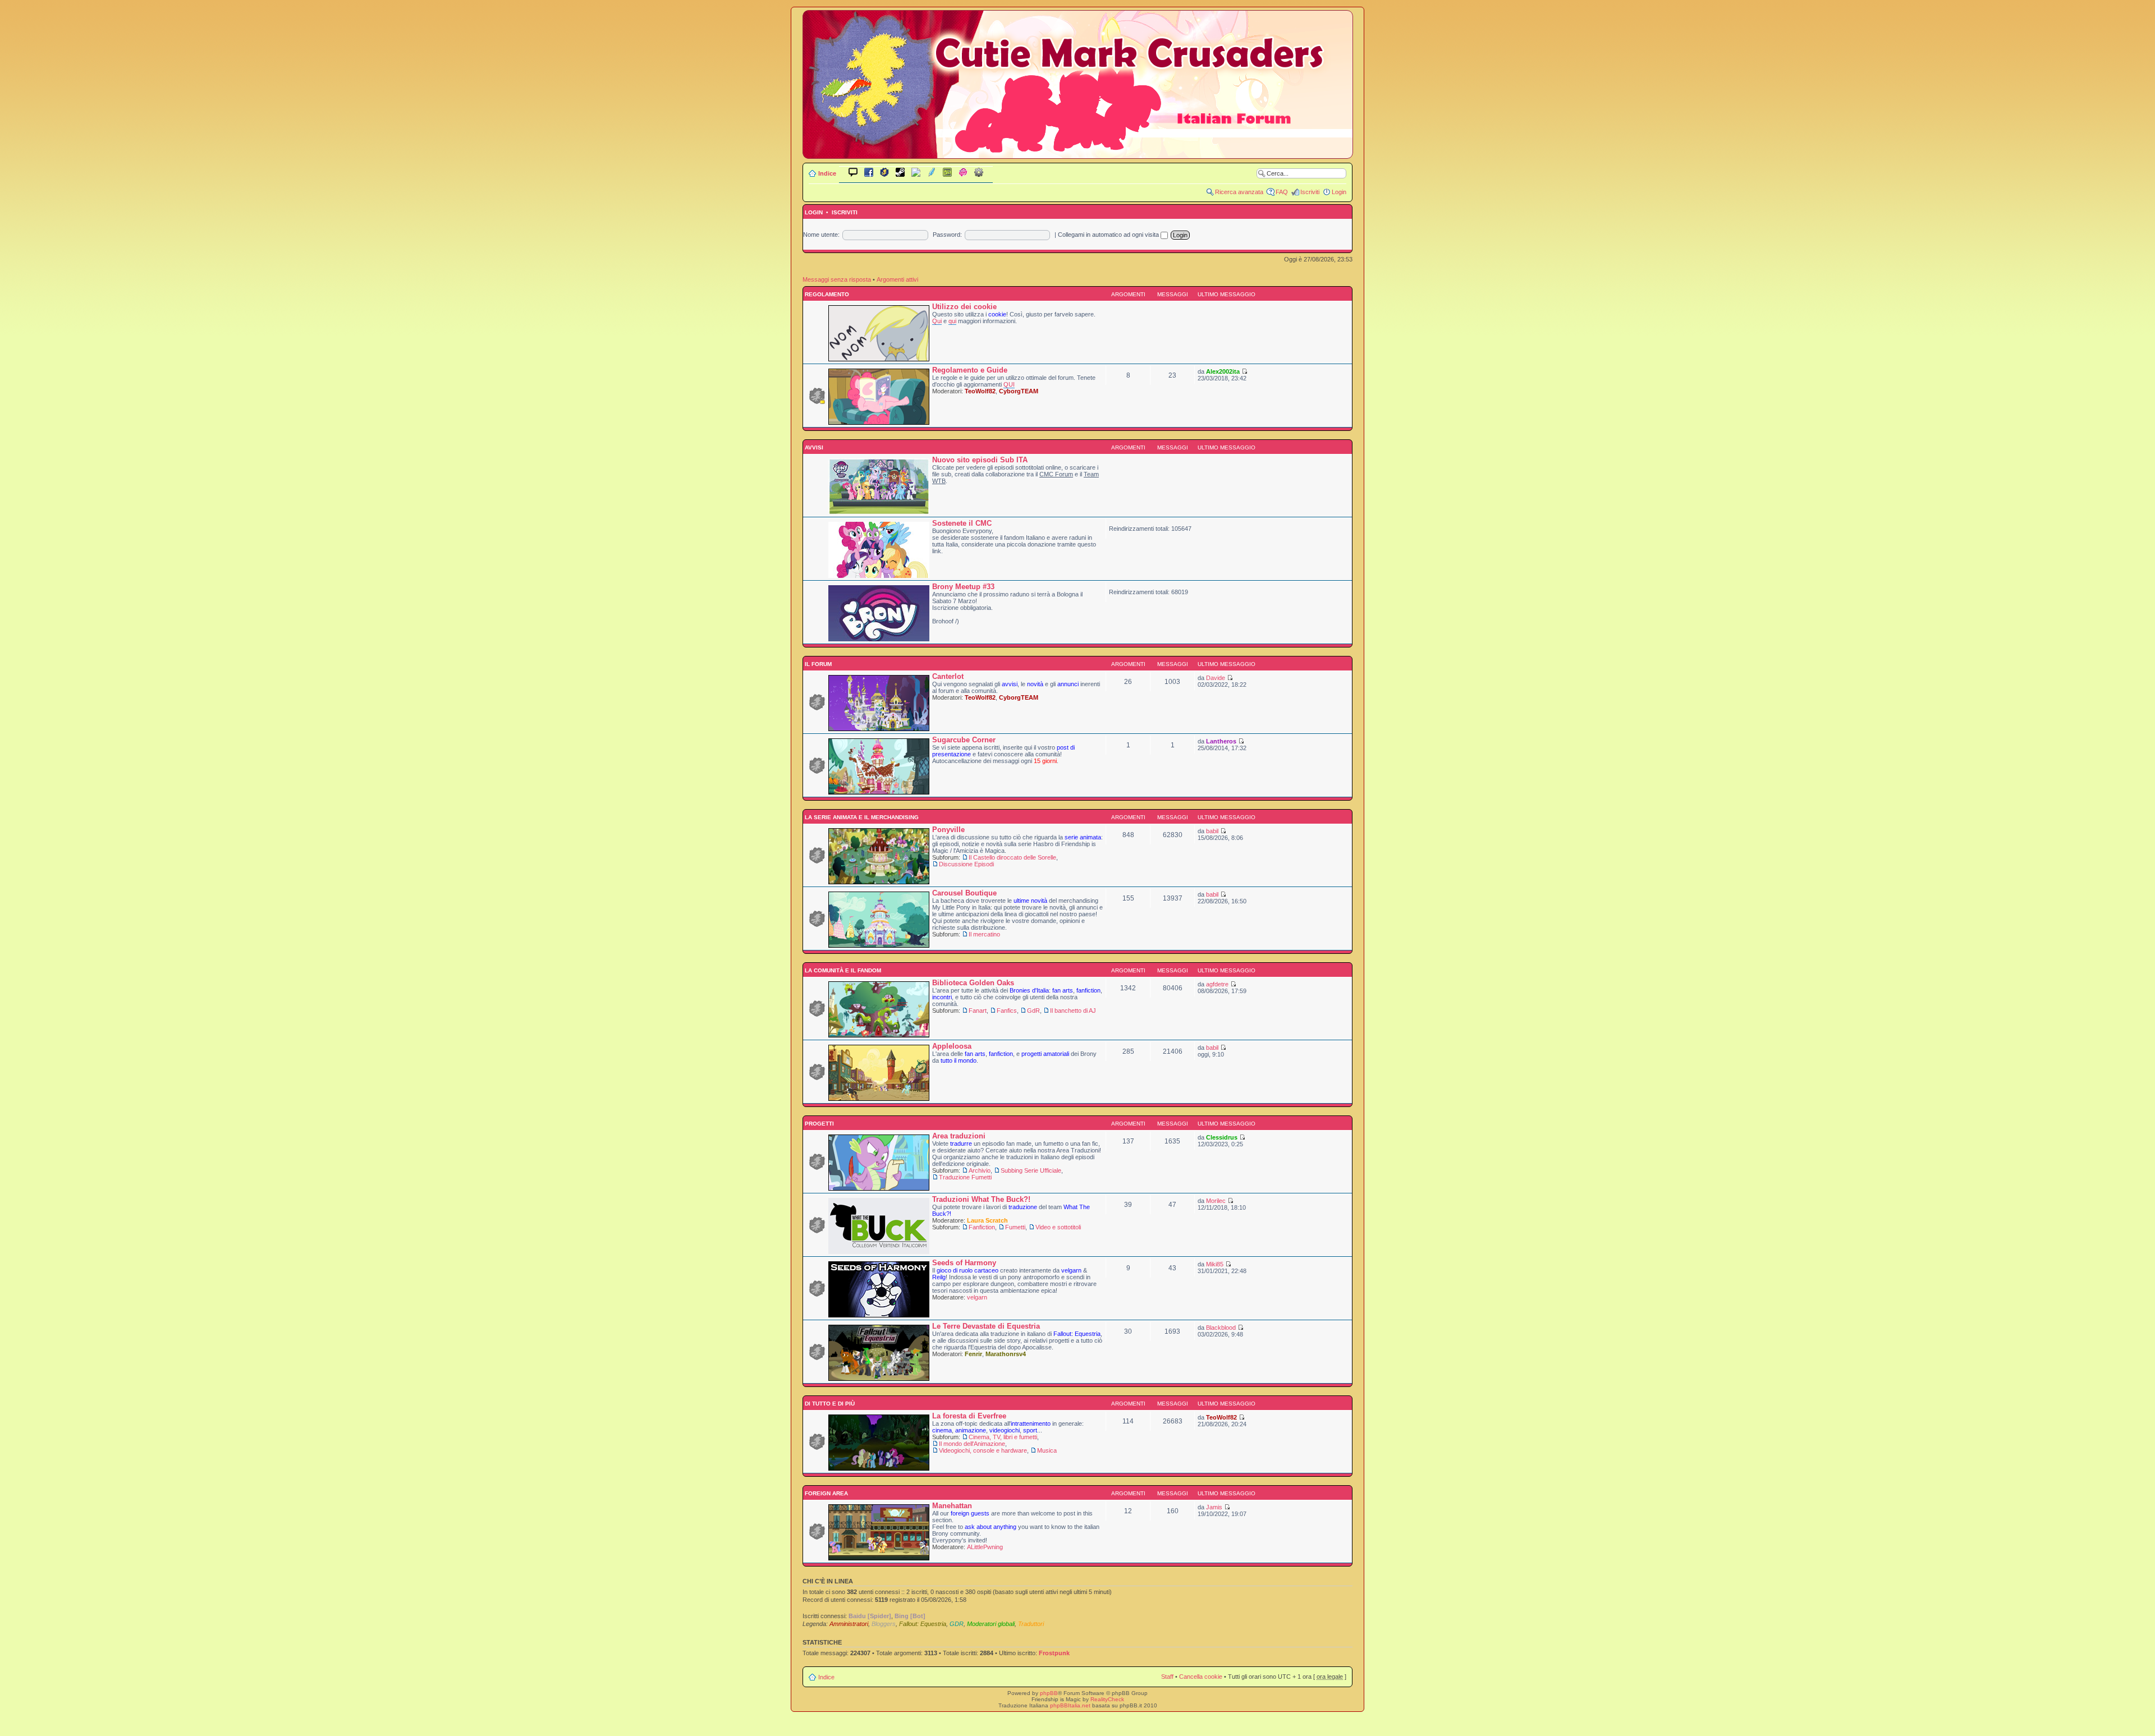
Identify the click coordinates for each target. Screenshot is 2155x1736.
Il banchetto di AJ (1073, 1011)
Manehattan (952, 1506)
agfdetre (1217, 984)
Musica (1047, 1450)
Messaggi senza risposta (837, 279)
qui (952, 321)
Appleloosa (952, 1046)
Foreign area (826, 1493)
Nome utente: (821, 235)
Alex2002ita (1223, 371)
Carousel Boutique (964, 893)
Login (1339, 192)
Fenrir (973, 1354)
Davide (1216, 678)
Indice (827, 173)
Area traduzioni (959, 1136)
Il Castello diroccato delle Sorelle (1012, 857)
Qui (937, 321)
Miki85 (1215, 1264)
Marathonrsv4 (1006, 1354)
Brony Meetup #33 (963, 587)
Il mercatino (984, 934)
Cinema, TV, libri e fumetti (1003, 1437)
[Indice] (1078, 151)
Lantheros (1221, 741)
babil (1212, 831)
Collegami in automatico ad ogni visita (1109, 235)
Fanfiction (982, 1227)
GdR (1033, 1011)
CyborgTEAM (1019, 391)
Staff (1167, 1677)
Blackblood (1221, 1328)
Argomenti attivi (897, 279)
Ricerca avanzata (1239, 192)
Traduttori (1031, 1624)
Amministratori (849, 1624)
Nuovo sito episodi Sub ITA (980, 460)
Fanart (978, 1011)
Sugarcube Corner (964, 740)
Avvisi (813, 447)
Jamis (1214, 1507)
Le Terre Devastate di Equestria (986, 1326)
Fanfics (1007, 1011)
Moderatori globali (991, 1624)
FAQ (1282, 192)
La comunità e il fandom (842, 970)
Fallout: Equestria (923, 1624)
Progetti (819, 1124)
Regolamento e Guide (970, 370)
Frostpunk (1054, 1653)
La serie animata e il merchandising (861, 817)
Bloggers (884, 1624)
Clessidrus (1222, 1137)
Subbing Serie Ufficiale (1031, 1170)
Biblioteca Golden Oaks (973, 983)
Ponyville (948, 830)
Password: (947, 235)
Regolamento (826, 294)
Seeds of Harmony (964, 1263)
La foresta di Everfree (969, 1416)
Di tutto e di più (829, 1404)
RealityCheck (1107, 1699)
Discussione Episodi (966, 864)
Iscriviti (1310, 192)
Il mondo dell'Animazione (972, 1444)
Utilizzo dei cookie (964, 307)
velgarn (977, 1297)
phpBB (1049, 1693)
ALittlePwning (985, 1547)
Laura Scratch (987, 1220)
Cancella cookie (1201, 1677)
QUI (1009, 384)
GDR (957, 1624)
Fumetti (1015, 1227)
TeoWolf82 (980, 391)
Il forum (817, 664)
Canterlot (948, 676)
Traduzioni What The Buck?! (981, 1199)
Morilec (1216, 1201)
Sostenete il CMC (962, 523)
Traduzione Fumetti (965, 1177)
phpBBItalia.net (1070, 1705)
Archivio (980, 1170)
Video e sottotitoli (1058, 1227)
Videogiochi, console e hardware (983, 1450)
